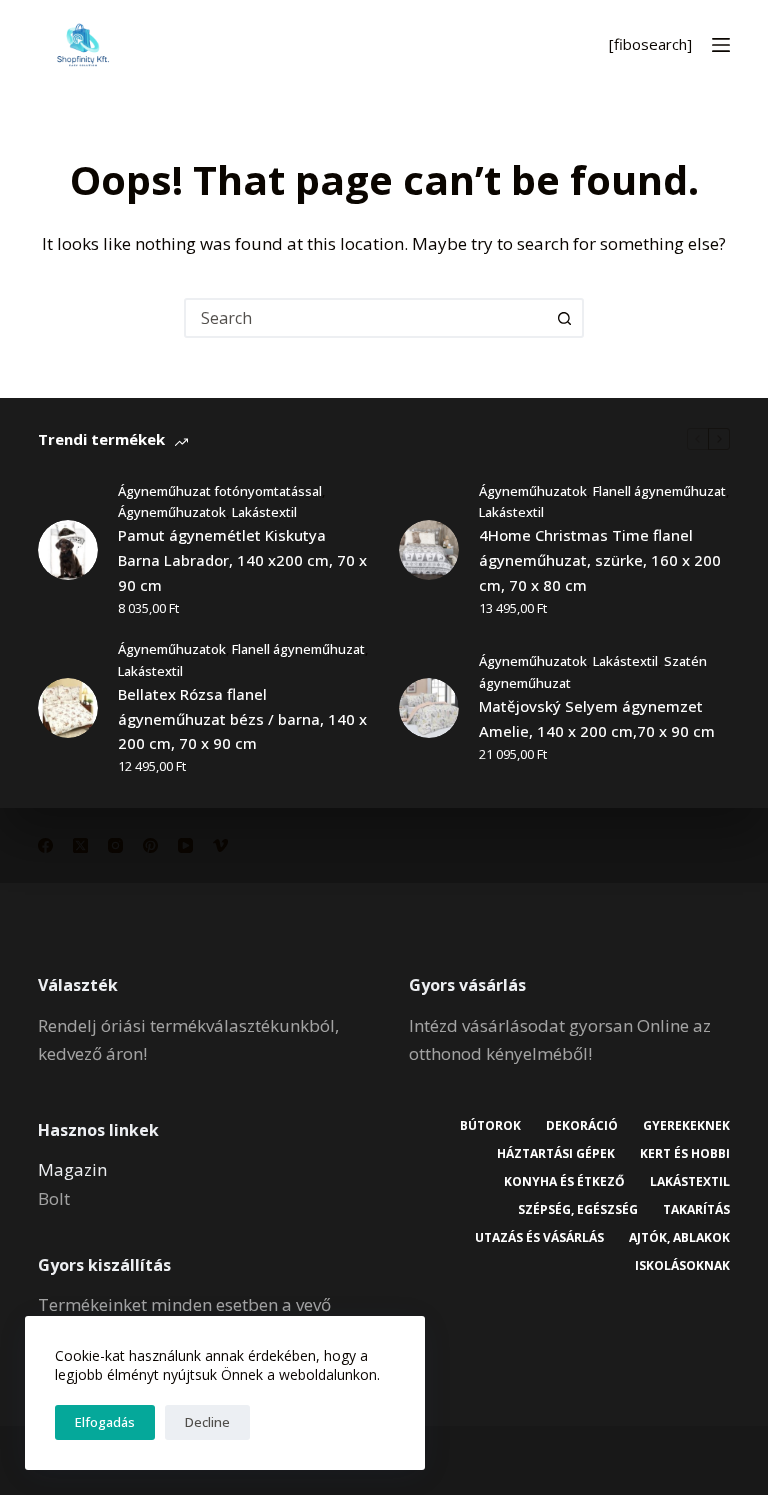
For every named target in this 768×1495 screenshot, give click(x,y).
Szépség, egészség (578, 1210)
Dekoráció (582, 1126)
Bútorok (490, 1126)
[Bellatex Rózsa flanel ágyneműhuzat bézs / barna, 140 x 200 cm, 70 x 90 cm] (68, 708)
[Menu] (721, 45)
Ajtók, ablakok (679, 1238)
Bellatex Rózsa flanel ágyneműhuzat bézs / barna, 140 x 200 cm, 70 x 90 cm (242, 719)
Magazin (72, 1169)
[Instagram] (115, 845)
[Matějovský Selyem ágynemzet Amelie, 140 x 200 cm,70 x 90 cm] (429, 708)
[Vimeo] (220, 845)
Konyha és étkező (564, 1182)
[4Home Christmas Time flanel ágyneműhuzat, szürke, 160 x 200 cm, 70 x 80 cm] (429, 550)
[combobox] (366, 318)
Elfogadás (105, 1422)
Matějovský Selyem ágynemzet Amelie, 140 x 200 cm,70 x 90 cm (597, 718)
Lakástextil (264, 512)
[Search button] (564, 318)
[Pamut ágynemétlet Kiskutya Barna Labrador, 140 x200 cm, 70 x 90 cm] (68, 550)
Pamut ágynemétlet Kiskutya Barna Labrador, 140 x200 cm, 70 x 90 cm (242, 560)
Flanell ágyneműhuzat (659, 491)
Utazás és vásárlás (539, 1238)
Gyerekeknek (686, 1126)
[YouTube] (185, 845)
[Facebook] (45, 845)
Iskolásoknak (682, 1266)
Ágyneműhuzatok (172, 512)
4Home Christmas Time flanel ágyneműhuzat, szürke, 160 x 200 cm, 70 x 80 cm (600, 560)
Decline (207, 1422)
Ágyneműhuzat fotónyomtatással (220, 491)
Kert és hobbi (685, 1154)
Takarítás (696, 1210)
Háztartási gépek (556, 1154)
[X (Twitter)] (80, 845)
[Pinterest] (150, 845)
